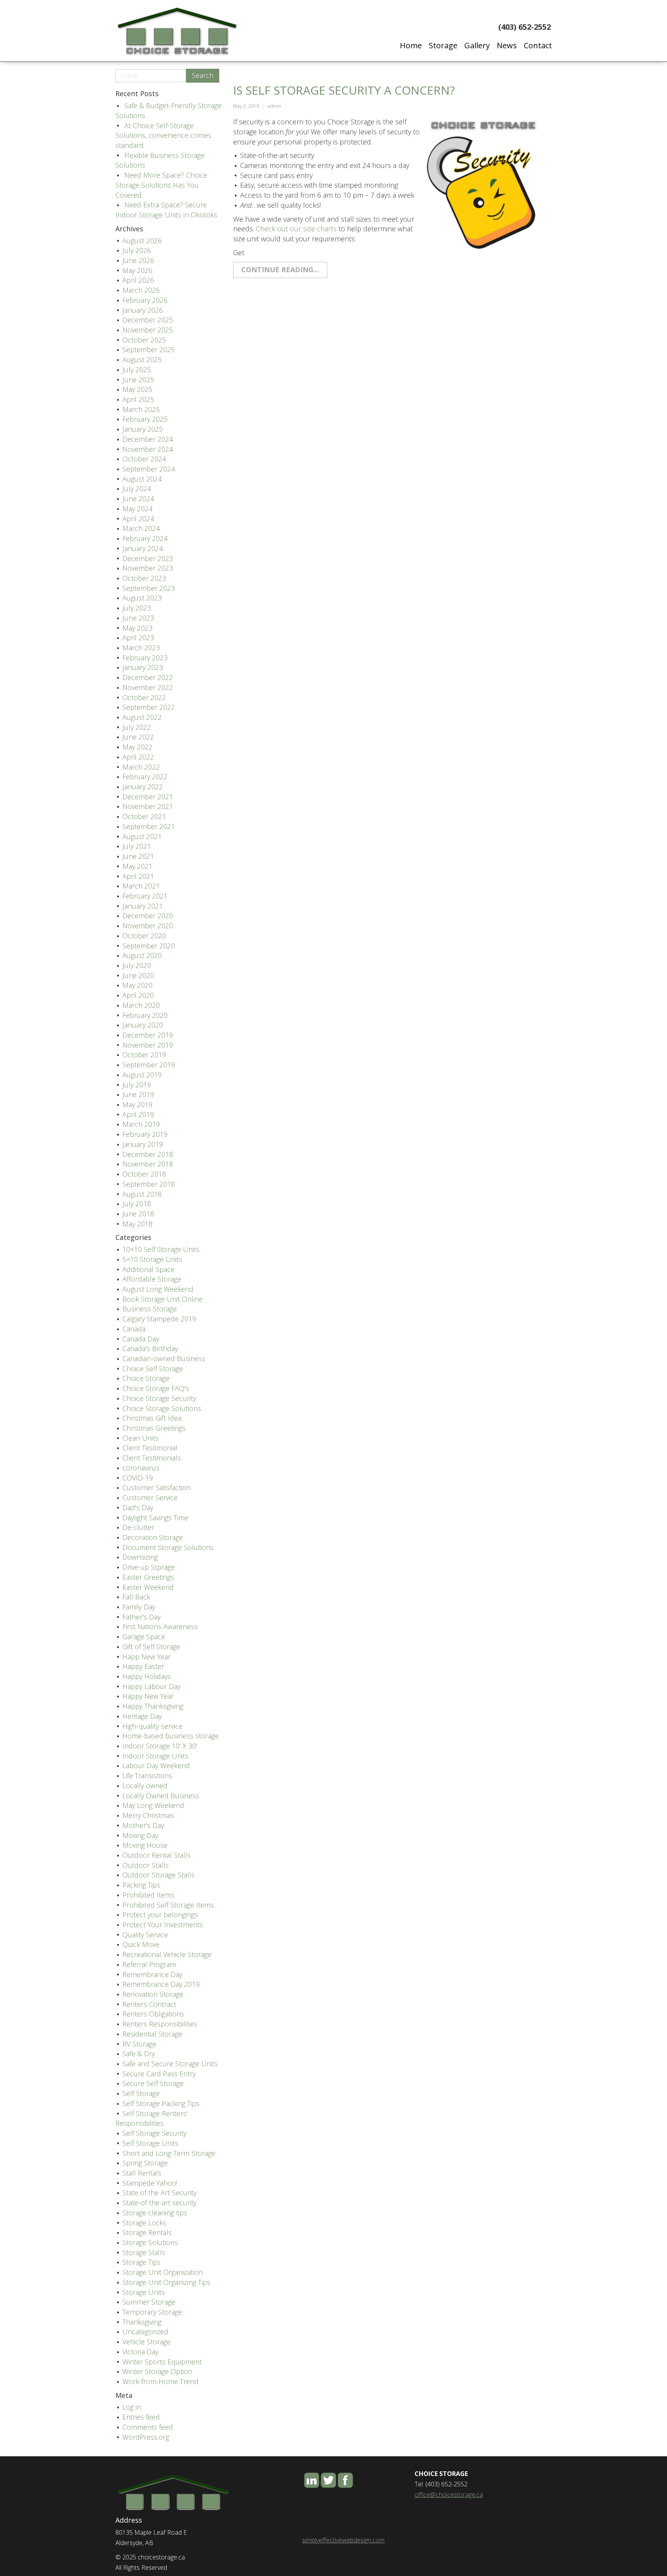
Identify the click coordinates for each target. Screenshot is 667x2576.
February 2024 (145, 538)
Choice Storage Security (159, 1398)
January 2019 (143, 1144)
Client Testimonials (152, 1458)
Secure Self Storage (153, 2083)
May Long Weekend (153, 1805)
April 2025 (138, 399)
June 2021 (138, 856)
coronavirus (141, 1468)
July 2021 (137, 846)
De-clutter (138, 1527)
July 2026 (137, 250)
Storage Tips (141, 2262)
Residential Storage (152, 2034)
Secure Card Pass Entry (159, 2074)
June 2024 (138, 499)
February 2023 (145, 658)
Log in (132, 2407)
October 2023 (144, 578)
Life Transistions (147, 1776)
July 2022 (137, 727)
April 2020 (138, 995)
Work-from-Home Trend (160, 2381)
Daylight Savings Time (155, 1518)
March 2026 (141, 290)
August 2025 (142, 360)
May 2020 (137, 985)
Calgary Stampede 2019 (159, 1319)
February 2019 (145, 1134)
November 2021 (148, 806)
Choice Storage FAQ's (156, 1388)
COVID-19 (138, 1478)
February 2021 (145, 896)
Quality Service (145, 1935)
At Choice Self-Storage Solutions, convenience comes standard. (163, 135)
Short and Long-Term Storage (169, 2153)
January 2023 (143, 667)
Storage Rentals (147, 2232)
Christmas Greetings (154, 1428)
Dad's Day (138, 1508)
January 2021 (143, 906)
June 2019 (138, 1094)
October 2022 (144, 697)
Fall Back (136, 1597)
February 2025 (145, 419)
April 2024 (138, 519)
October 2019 (144, 1055)
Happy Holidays (147, 1676)
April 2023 (138, 638)
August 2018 (142, 1194)
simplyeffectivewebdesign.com (343, 2540)
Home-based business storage (171, 1736)
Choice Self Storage (153, 1369)
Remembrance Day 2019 (161, 1984)
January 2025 (143, 429)
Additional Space (148, 1269)
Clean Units (141, 1438)
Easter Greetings (148, 1577)
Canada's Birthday (150, 1348)
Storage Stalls (144, 2252)
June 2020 (138, 975)
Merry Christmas (148, 1815)
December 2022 (148, 677)
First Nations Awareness (160, 1626)
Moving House (145, 1845)
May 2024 (137, 509)
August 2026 (142, 241)
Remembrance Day (152, 1974)
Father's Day (141, 1617)
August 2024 (142, 479)
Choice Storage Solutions (162, 1408)
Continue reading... (280, 270)
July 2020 (137, 965)
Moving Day (140, 1835)
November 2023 (148, 568)
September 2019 (149, 1065)
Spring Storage (145, 2163)
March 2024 (141, 528)
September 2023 (149, 588)
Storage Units (144, 2292)
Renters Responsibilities (160, 2024)
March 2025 (141, 409)
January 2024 (143, 548)
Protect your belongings (160, 1915)
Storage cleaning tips (155, 2213)
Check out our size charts (296, 229)
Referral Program (149, 1964)
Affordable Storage (152, 1279)
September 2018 (149, 1184)
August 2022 (142, 717)
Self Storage (141, 2093)
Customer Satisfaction (157, 1487)
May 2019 (137, 1104)
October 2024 (144, 459)
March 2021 (141, 886)
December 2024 (148, 439)
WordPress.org (146, 2437)
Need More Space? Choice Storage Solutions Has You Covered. (161, 185)
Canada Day (141, 1339)
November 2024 (148, 449)
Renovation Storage (153, 1994)
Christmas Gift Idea (152, 1418)
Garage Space (144, 1636)
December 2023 (148, 558)
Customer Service (150, 1497)
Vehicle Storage (146, 2342)
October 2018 (144, 1174)
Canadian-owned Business (164, 1358)
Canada (134, 1329)
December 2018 (148, 1154)
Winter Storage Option (157, 2371)
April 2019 (138, 1114)
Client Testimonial (150, 1448)
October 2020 (144, 936)
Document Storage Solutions (168, 1547)
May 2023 (137, 628)
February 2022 (145, 777)
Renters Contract (149, 2004)
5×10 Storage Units (152, 1259)
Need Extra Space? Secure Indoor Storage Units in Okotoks (166, 210)
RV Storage (139, 2044)
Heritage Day (142, 1716)
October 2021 (144, 816)
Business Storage (150, 1309)
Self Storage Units (150, 2143)
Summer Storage (149, 2302)
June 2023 (138, 618)
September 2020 (149, 946)
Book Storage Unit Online (163, 1299)
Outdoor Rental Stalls (157, 1855)
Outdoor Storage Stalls (158, 1875)
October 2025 (144, 340)
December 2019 (148, 1035)
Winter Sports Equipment (162, 2362)
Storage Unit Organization (163, 2272)
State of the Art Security (159, 2193)
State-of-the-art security (159, 2203)
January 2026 (143, 310)
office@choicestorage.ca (449, 2495)
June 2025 (138, 380)
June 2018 (138, 1214)
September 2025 (149, 349)
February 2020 (145, 1015)
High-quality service (152, 1726)
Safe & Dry (139, 2054)
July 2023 (137, 608)
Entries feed (141, 2417)
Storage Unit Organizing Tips (166, 2282)
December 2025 (148, 320)
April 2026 (138, 280)
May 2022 (137, 747)
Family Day (139, 1607)
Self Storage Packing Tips (161, 2103)
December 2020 (148, 916)
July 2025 (137, 370)
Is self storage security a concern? (344, 90)
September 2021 (149, 826)
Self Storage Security (154, 2133)
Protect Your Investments (163, 1925)
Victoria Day (140, 2352)
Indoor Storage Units (155, 1756)
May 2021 (137, 866)
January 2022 (143, 787)
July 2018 (137, 1204)
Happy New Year (148, 1696)
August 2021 (142, 836)
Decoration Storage (153, 1537)
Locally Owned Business (161, 1796)
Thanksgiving (142, 2322)
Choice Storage (146, 1378)
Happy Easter (143, 1666)
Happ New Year (146, 1657)
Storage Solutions (150, 2242)
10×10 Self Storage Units (161, 1249)
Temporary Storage (152, 2312)
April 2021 (138, 876)
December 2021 (148, 797)
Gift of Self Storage (151, 1647)
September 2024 (149, 469)
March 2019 (141, 1124)
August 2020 (142, 955)
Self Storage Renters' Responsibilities (152, 2118)
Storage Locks (144, 2223)
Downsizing (140, 1557)
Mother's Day (143, 1825)
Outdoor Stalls (146, 1865)
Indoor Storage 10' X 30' (160, 1746)
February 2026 (145, 300)
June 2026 (138, 260)
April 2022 (138, 757)
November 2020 (148, 926)
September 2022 (149, 707)
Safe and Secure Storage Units (170, 2064)
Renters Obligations (153, 2014)
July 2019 (137, 1085)
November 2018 (148, 1164)
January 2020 (143, 1025)
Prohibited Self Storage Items (168, 1905)
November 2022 (148, 687)
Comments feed (148, 2427)
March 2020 (141, 1005)
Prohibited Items (148, 1895)
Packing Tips (141, 1885)
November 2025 (148, 330)
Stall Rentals (142, 2173)
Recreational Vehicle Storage (167, 1954)
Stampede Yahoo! (150, 2183)
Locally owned (145, 1786)
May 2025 (137, 389)
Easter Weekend (148, 1587)
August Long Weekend (158, 1289)
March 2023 (141, 648)
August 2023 (142, 598)
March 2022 (141, 767)
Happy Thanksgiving (153, 1706)
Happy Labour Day (151, 1686)
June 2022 (138, 737)
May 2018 (137, 1224)
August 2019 (142, 1075)
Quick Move (141, 1944)
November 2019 (148, 1045)
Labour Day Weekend (156, 1765)
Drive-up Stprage (149, 1567)
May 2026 (137, 270)
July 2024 (137, 488)
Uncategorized (145, 2332)
